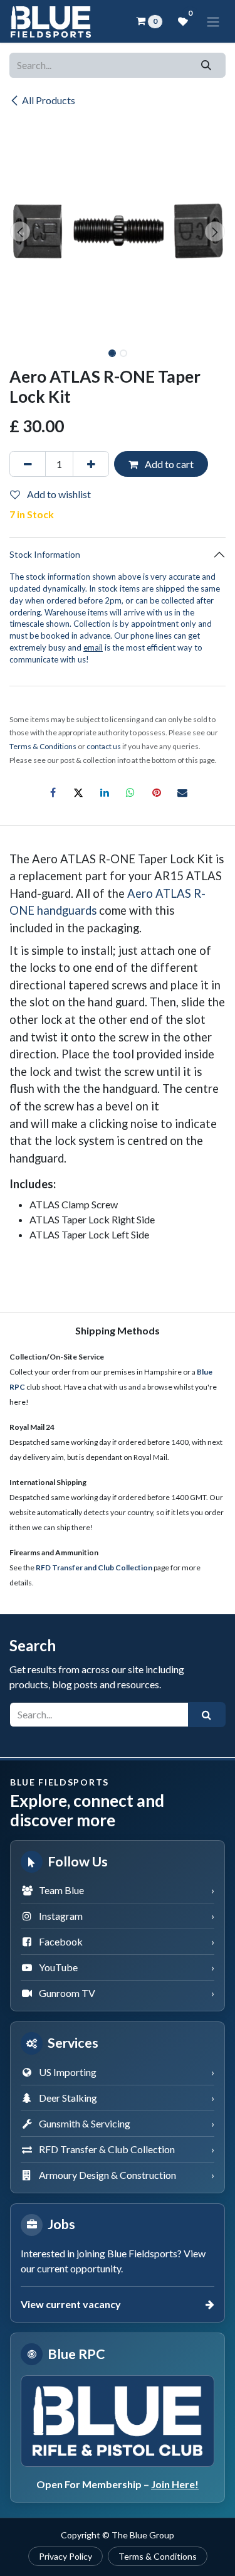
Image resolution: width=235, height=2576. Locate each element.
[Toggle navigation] (213, 21)
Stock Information (45, 554)
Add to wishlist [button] (58, 494)
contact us (104, 746)
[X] (78, 792)
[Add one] (91, 464)
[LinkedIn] (105, 792)
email (93, 647)
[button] (20, 232)
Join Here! (175, 2484)
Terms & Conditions (158, 2556)
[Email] (182, 792)
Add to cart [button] (168, 464)
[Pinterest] (157, 792)
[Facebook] (53, 792)
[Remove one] (28, 464)
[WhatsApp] (130, 792)
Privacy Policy (65, 2556)
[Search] (206, 65)
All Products (49, 100)
